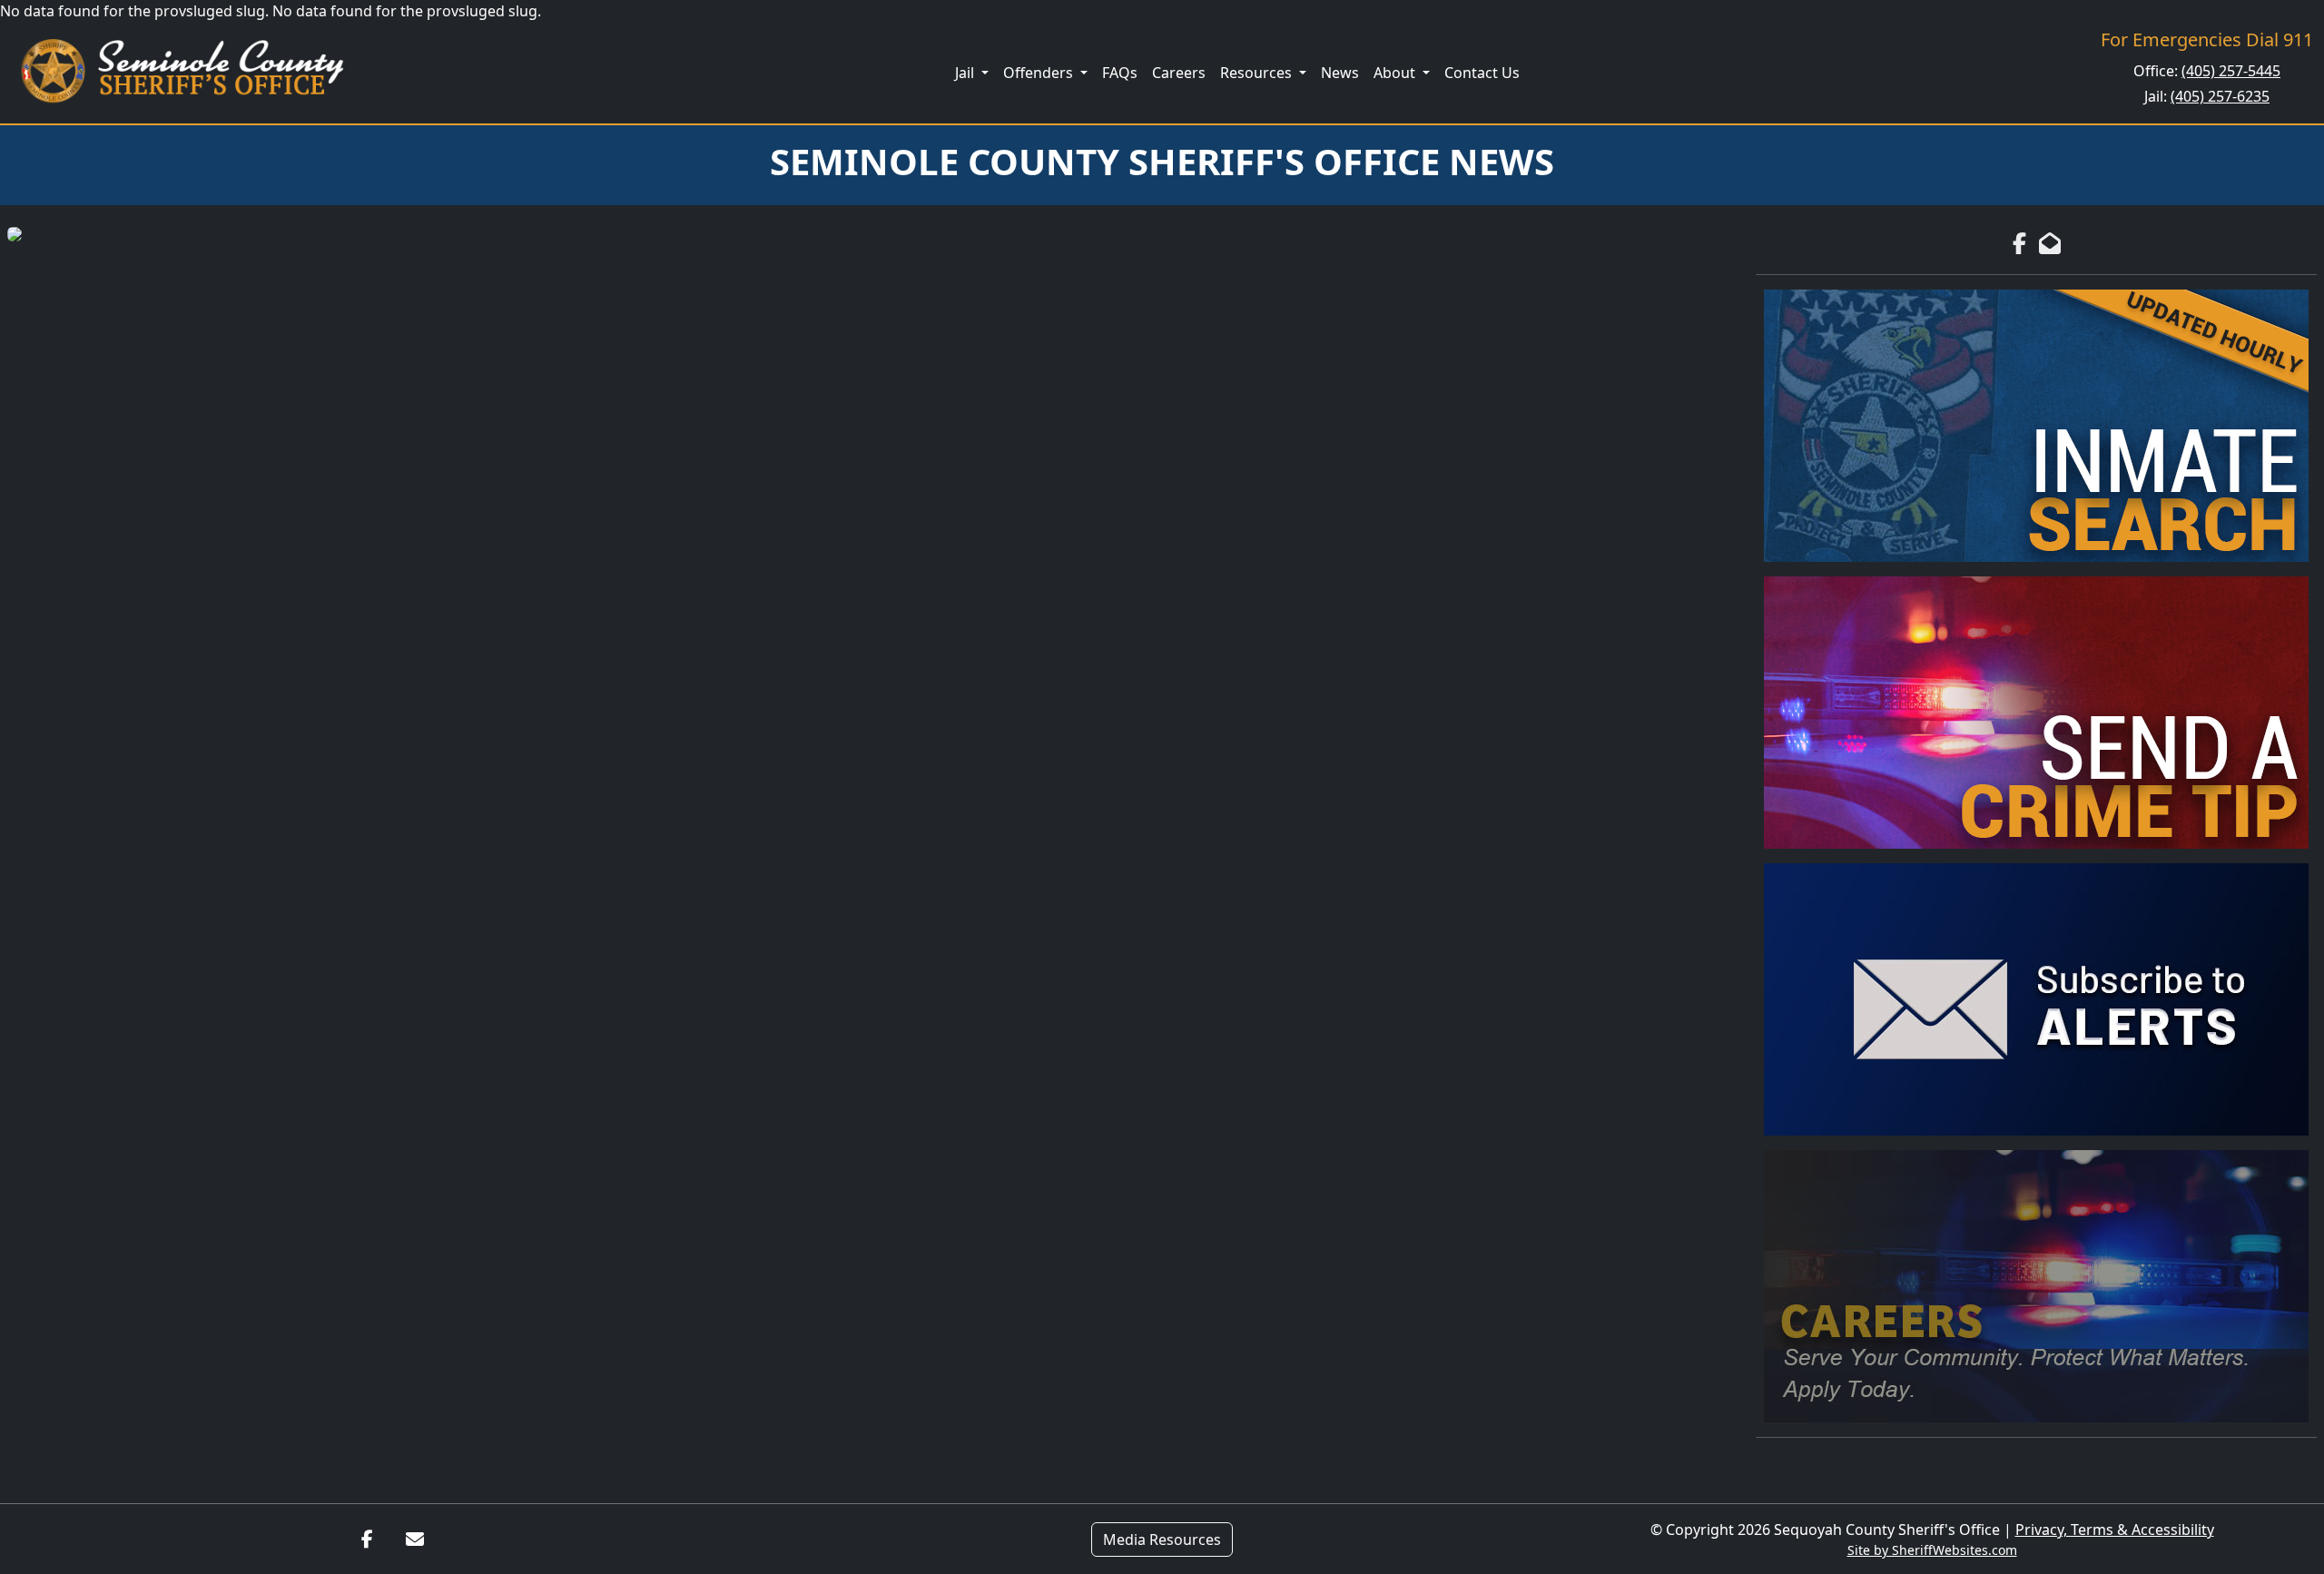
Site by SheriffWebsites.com (1932, 1550)
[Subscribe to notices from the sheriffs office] (2036, 999)
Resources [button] (1258, 73)
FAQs (1120, 73)
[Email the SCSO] (415, 1540)
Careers (1179, 73)
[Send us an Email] (2050, 243)
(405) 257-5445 (2231, 71)
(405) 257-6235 (2220, 96)
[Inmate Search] (2036, 426)
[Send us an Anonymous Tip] (2036, 713)
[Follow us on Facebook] (367, 1540)
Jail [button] (966, 73)
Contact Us (1482, 73)
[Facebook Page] (2019, 243)
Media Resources (1162, 1540)
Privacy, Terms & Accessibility (2115, 1530)
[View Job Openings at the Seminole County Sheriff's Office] (2036, 1286)
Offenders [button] (1040, 73)
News (1340, 73)
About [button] (1396, 73)
